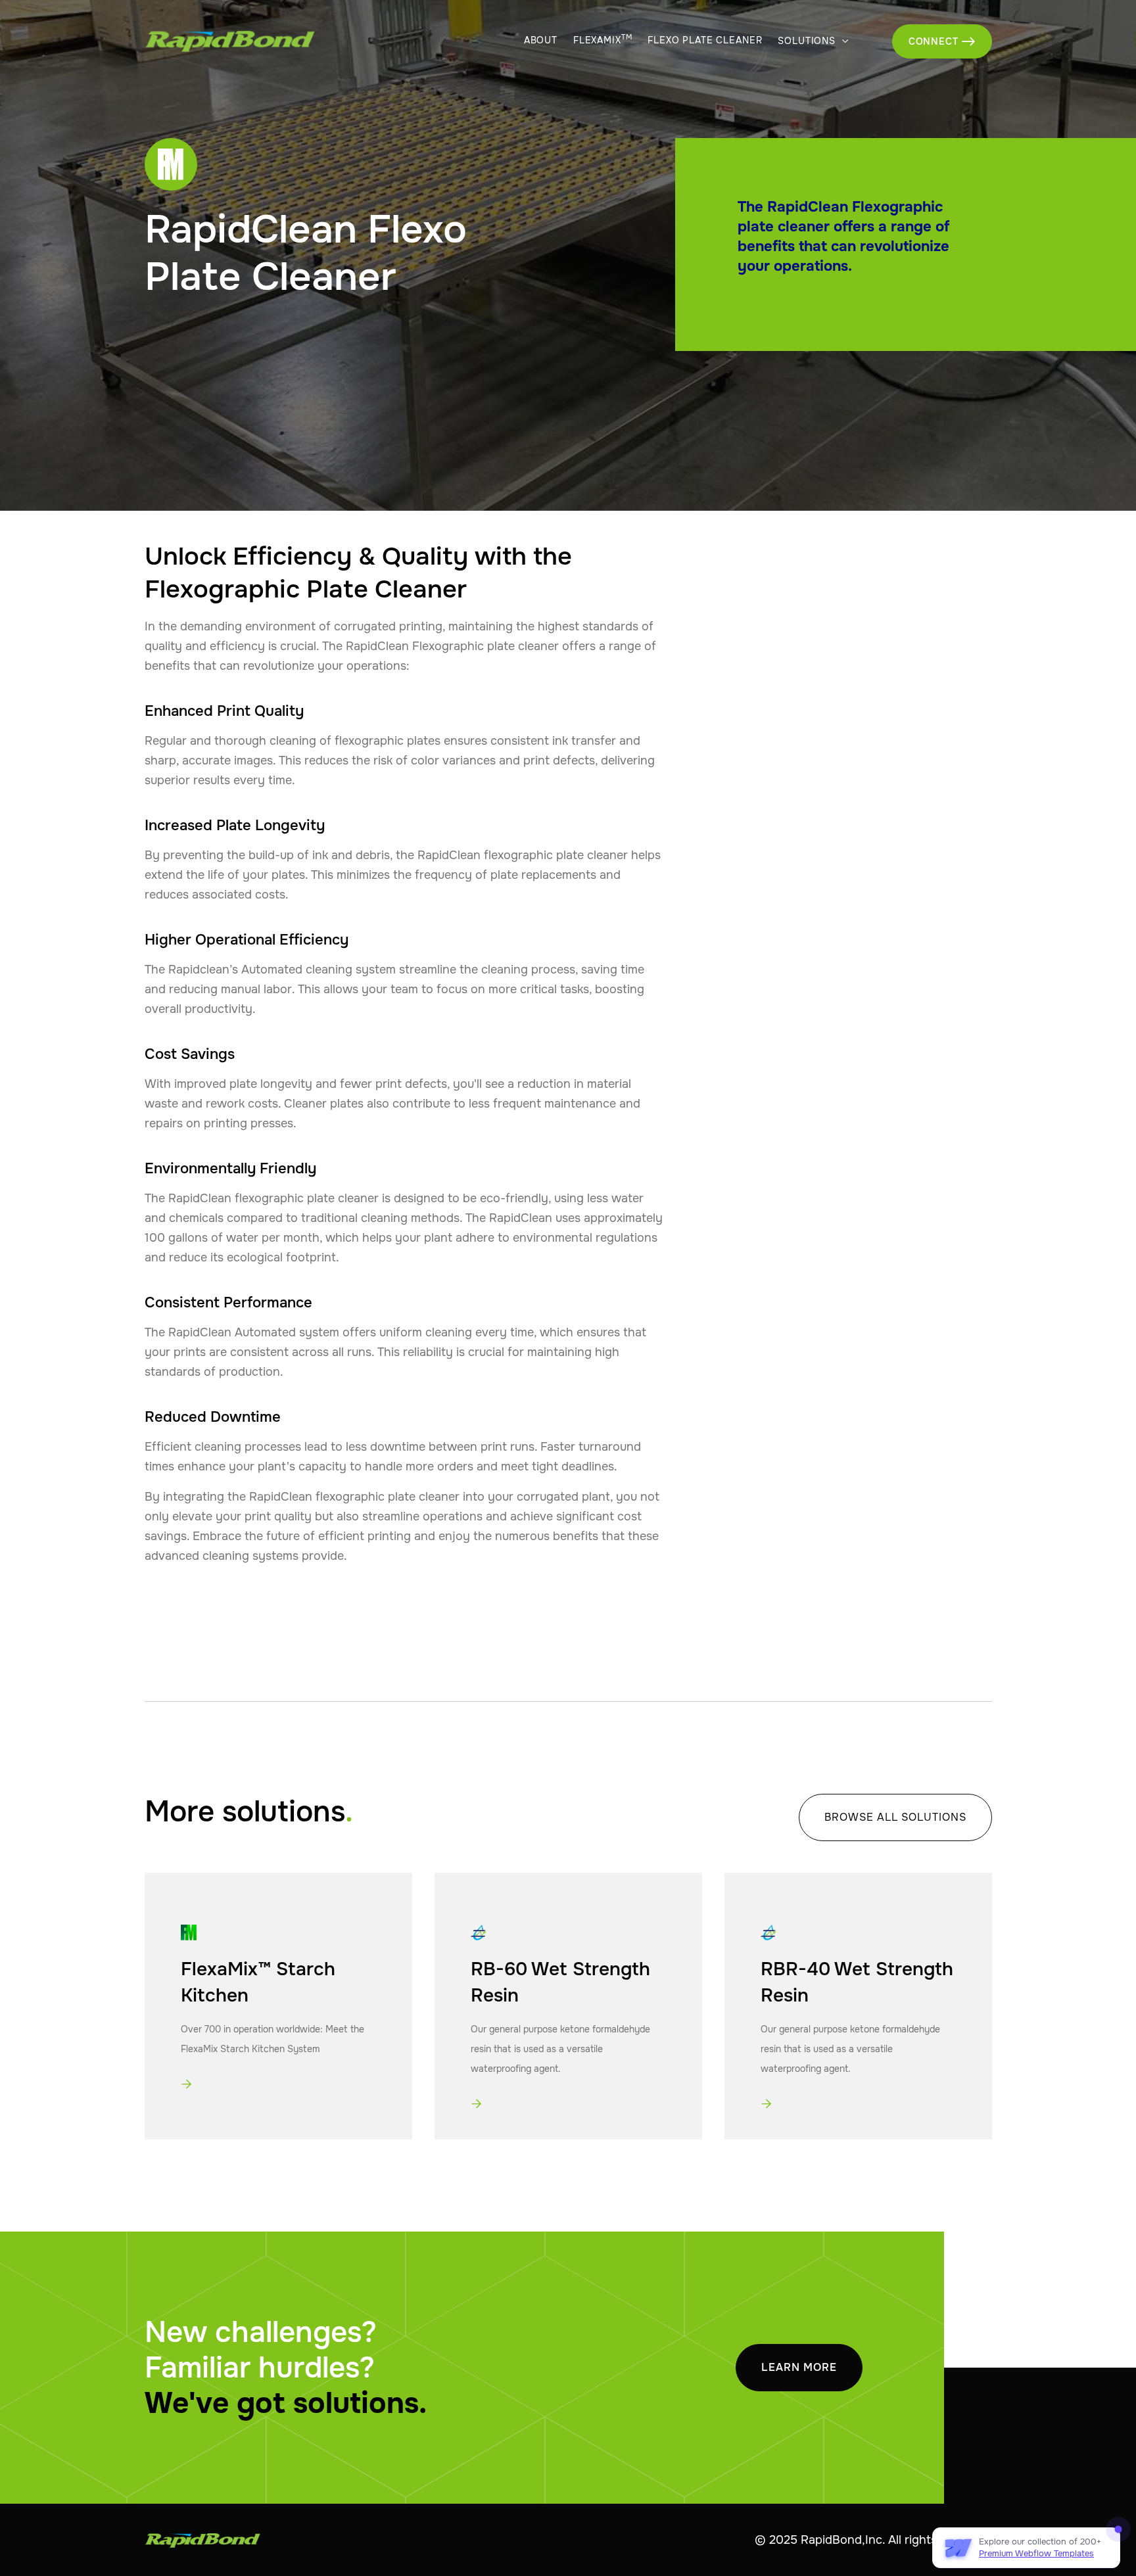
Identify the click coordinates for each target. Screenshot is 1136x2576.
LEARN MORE (799, 2367)
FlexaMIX (603, 40)
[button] (814, 42)
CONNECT (942, 41)
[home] (201, 41)
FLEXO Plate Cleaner (705, 40)
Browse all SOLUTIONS (895, 1817)
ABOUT (541, 40)
